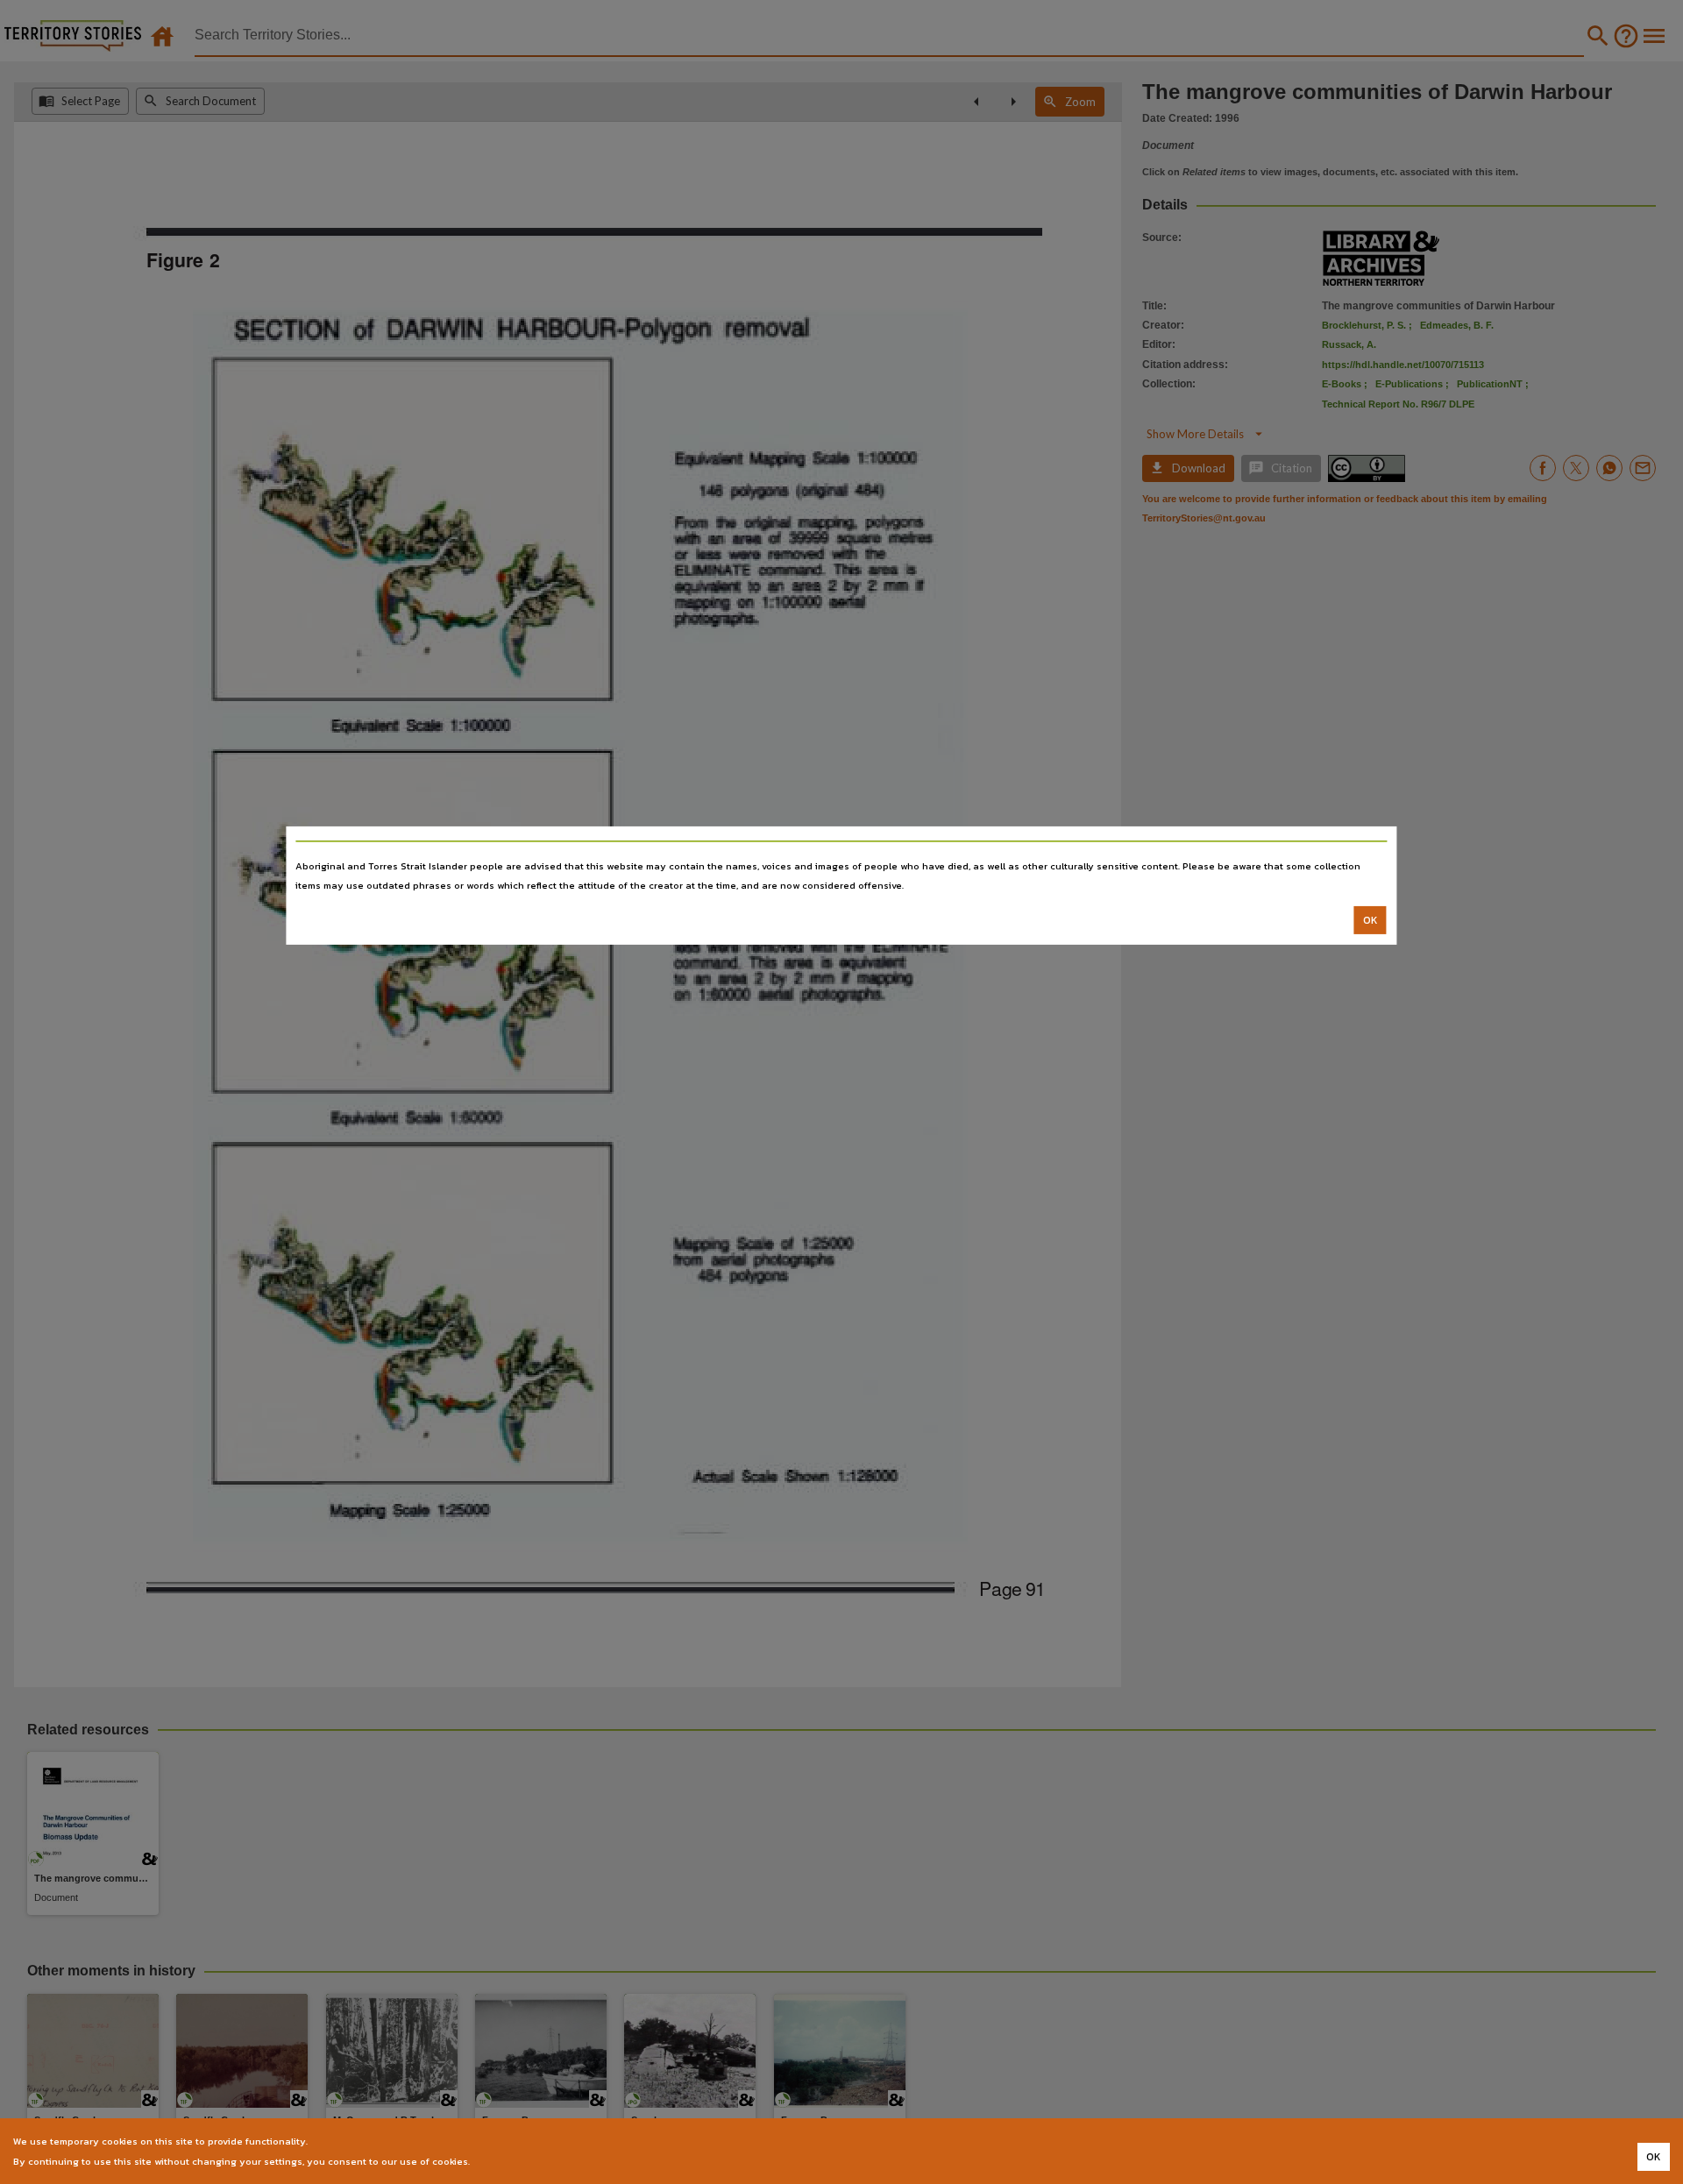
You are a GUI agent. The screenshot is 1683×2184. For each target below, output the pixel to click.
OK (1371, 920)
